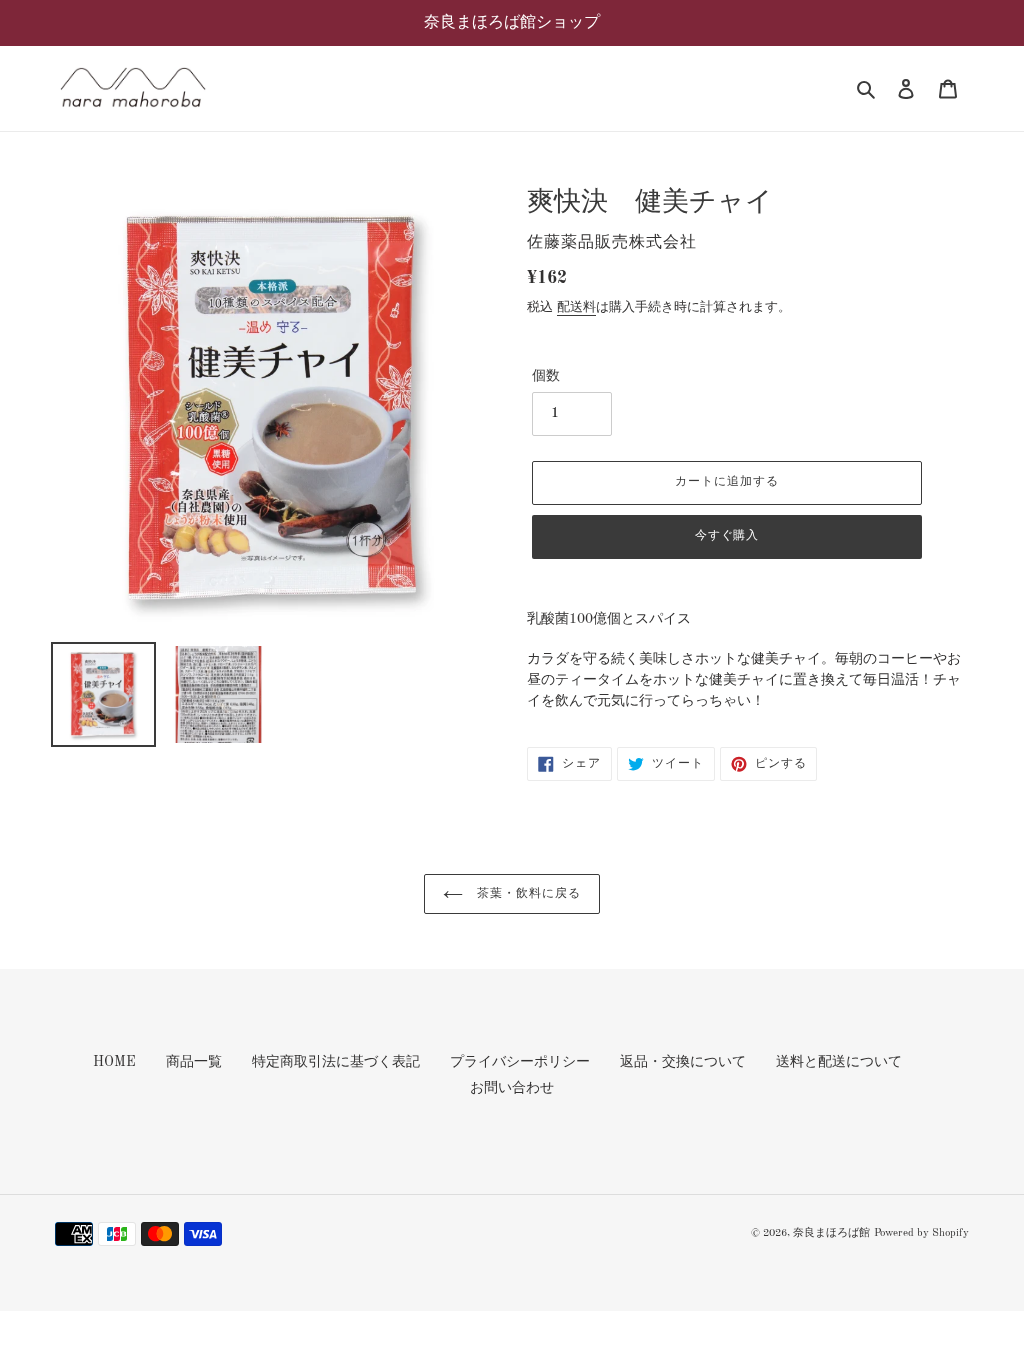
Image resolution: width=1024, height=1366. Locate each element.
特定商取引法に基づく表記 (336, 1062)
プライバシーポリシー (520, 1062)
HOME (114, 1062)
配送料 (576, 307)
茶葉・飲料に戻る (527, 894)
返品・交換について (683, 1062)
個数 (546, 376)
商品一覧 (194, 1062)
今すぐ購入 (727, 536)
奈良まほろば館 (831, 1233)
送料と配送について (839, 1062)
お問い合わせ (512, 1088)
